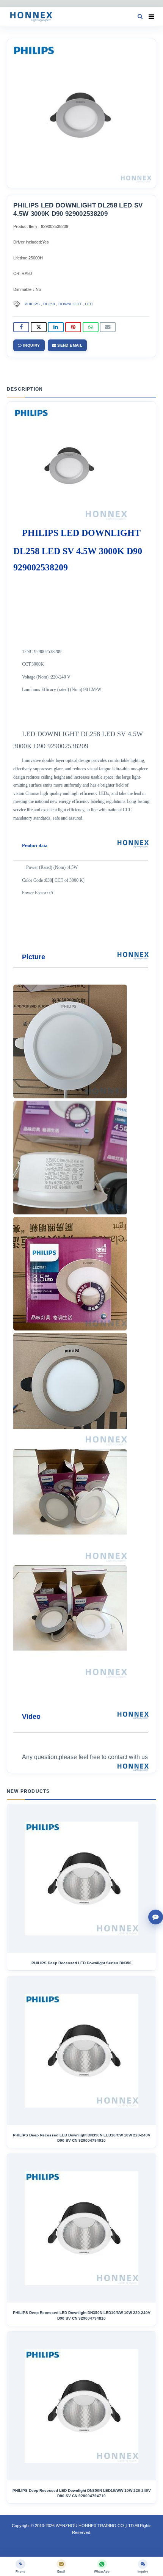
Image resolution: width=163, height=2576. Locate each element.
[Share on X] (39, 327)
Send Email (69, 345)
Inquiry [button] (31, 345)
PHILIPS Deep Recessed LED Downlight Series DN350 (81, 1963)
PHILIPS (32, 304)
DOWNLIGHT (70, 304)
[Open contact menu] (156, 1917)
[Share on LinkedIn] (56, 327)
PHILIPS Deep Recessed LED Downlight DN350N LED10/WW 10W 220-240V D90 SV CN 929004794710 (82, 2493)
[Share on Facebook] (21, 327)
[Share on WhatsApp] (91, 327)
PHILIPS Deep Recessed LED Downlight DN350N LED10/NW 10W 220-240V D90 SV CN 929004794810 (82, 2315)
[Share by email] (108, 327)
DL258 (49, 304)
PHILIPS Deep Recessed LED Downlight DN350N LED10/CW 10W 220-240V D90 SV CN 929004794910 (82, 2138)
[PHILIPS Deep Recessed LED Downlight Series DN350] (81, 1879)
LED (89, 304)
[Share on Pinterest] (73, 327)
